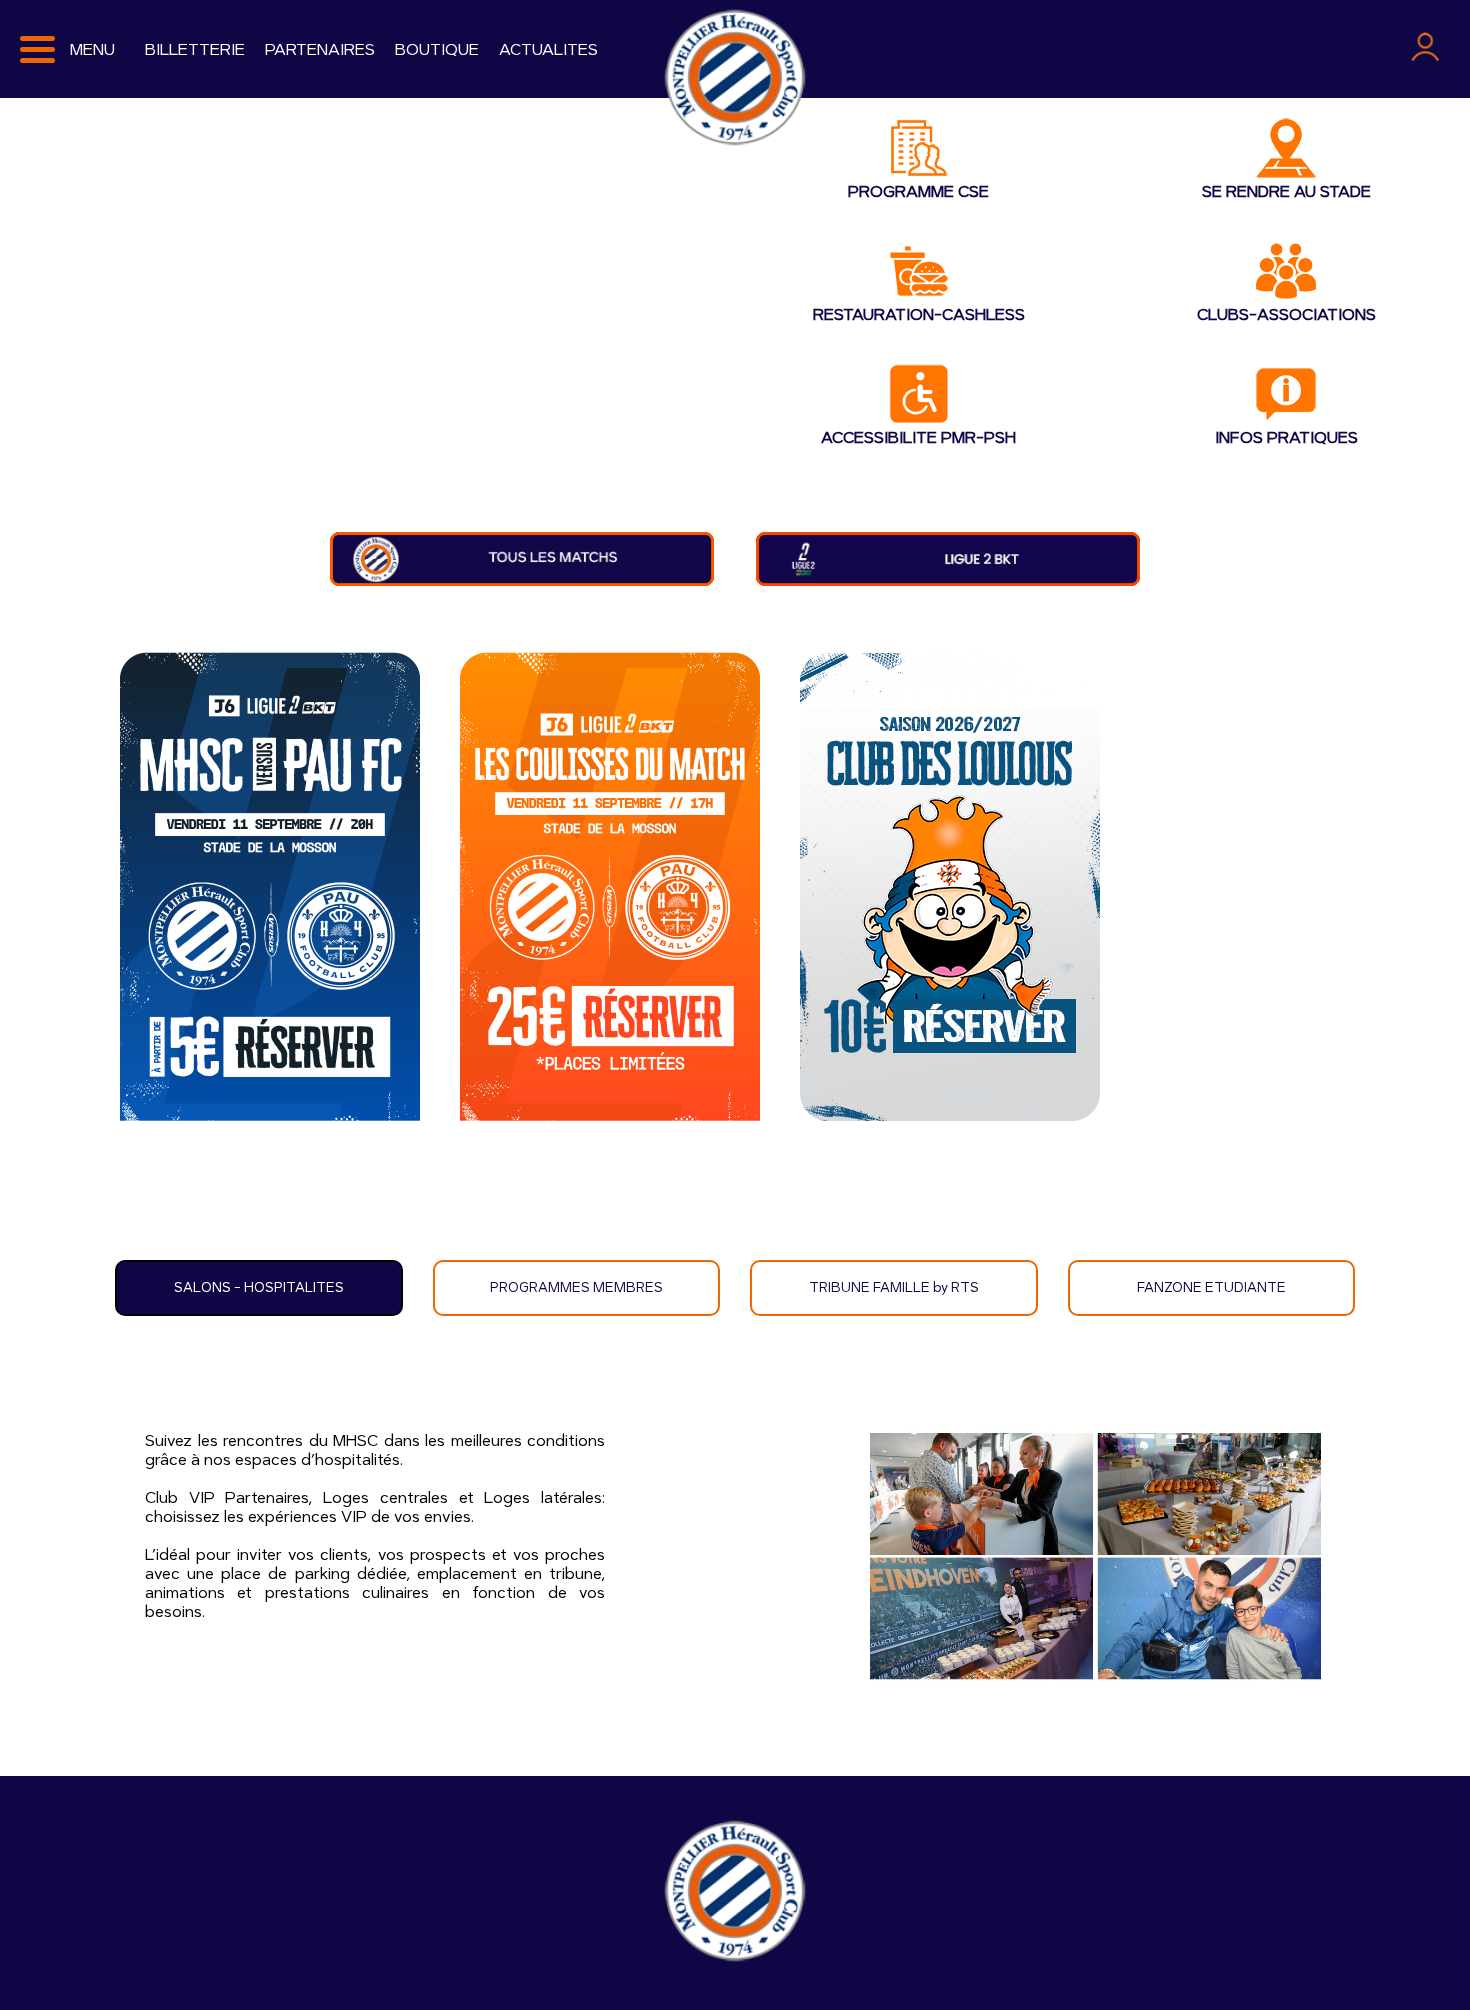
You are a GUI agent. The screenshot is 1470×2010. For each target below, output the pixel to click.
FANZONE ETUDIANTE (1211, 1288)
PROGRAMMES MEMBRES (576, 1288)
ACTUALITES (548, 49)
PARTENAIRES (320, 49)
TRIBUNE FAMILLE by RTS (894, 1288)
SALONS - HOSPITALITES (259, 1288)
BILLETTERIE (195, 49)
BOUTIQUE (437, 49)
